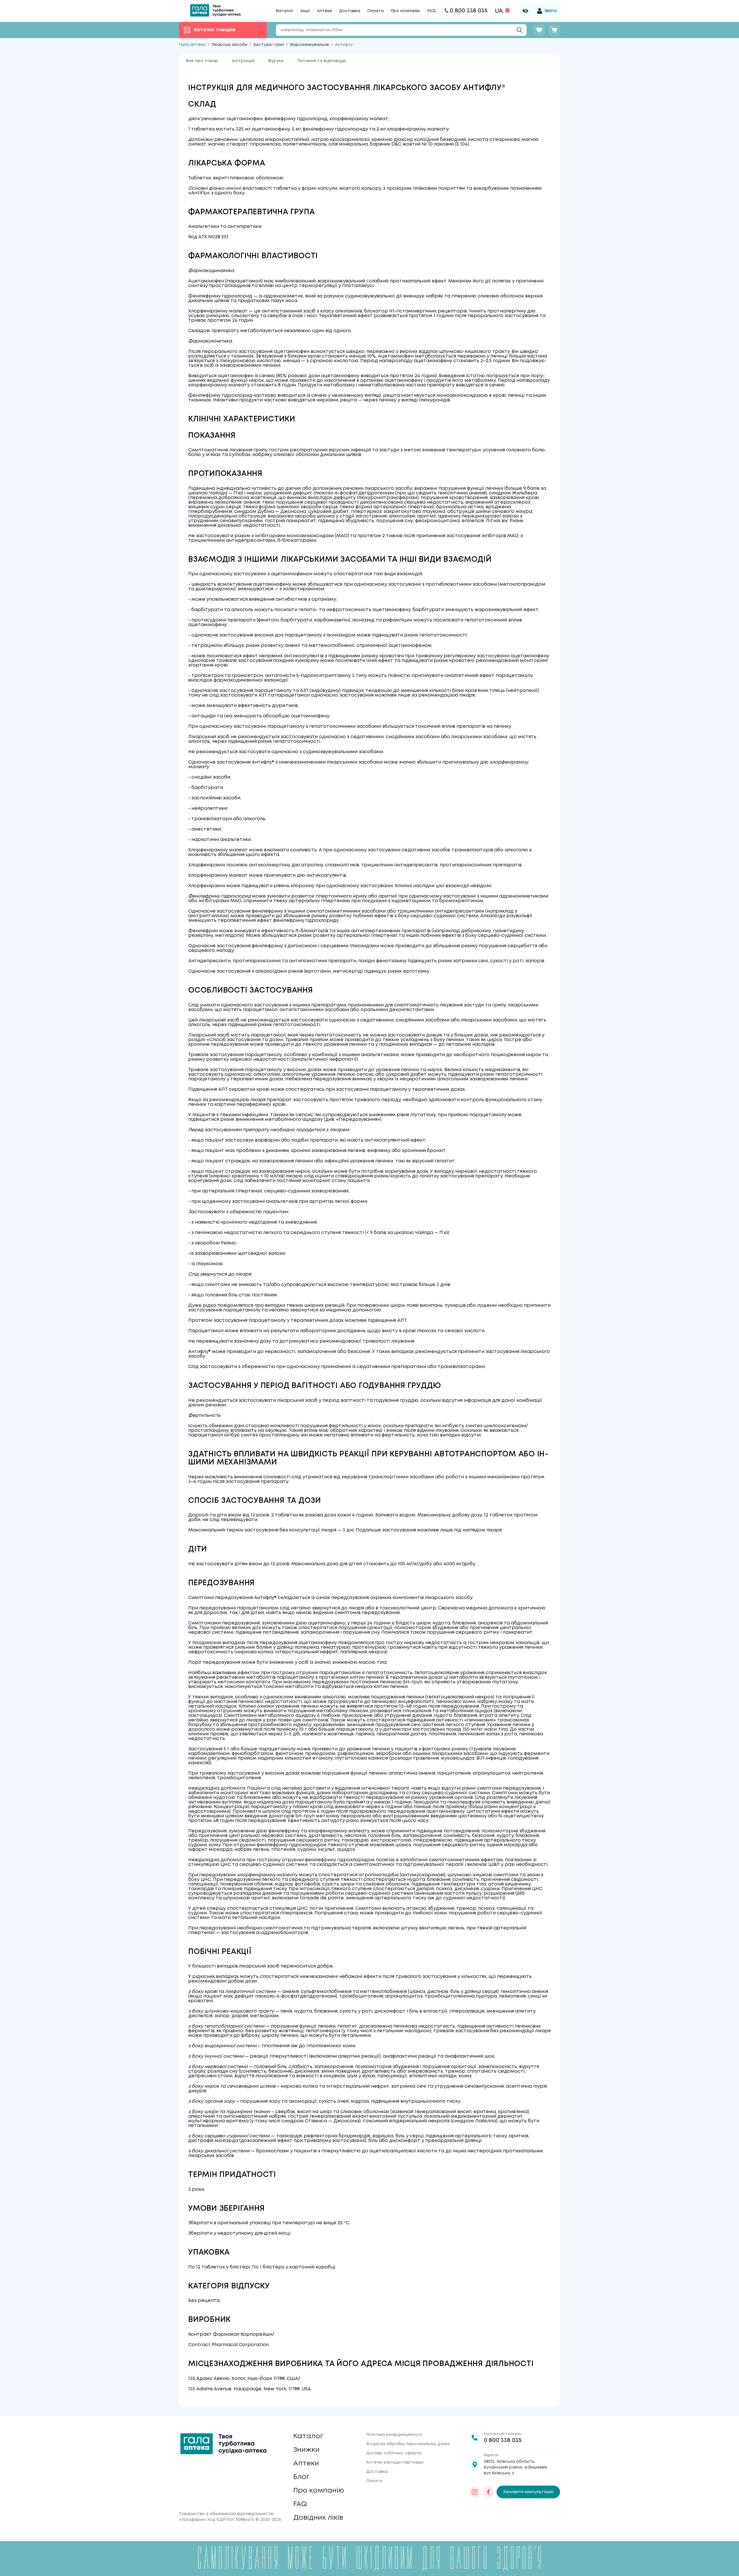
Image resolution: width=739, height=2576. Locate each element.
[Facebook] (488, 2492)
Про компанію (405, 11)
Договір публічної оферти (394, 2453)
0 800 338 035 (503, 2440)
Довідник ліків (318, 2518)
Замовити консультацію (528, 2492)
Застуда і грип (269, 45)
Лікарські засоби (229, 45)
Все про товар (202, 61)
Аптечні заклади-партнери (395, 2463)
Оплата (375, 11)
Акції (305, 11)
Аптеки (324, 11)
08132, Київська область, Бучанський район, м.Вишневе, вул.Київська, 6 (516, 2467)
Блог (301, 2477)
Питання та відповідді (322, 61)
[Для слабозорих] (525, 11)
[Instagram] (475, 2492)
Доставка (350, 11)
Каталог (284, 11)
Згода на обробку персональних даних (408, 2444)
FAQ (431, 11)
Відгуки (276, 61)
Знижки (306, 2450)
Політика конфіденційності (394, 2435)
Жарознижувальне (309, 45)
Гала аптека (192, 45)
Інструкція (243, 61)
